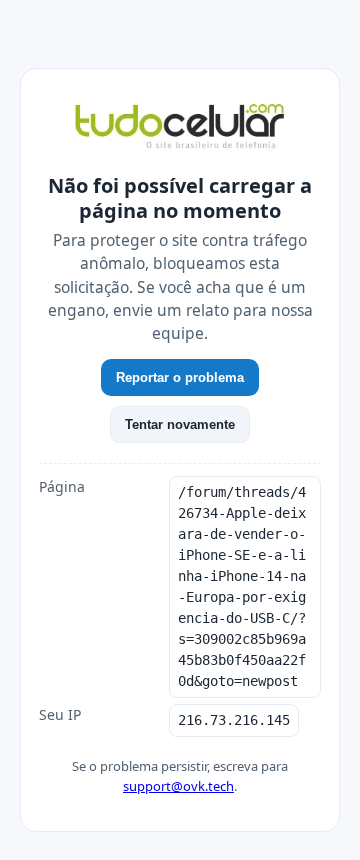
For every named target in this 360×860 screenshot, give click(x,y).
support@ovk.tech (178, 786)
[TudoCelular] (180, 128)
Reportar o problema (180, 377)
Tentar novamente (180, 424)
